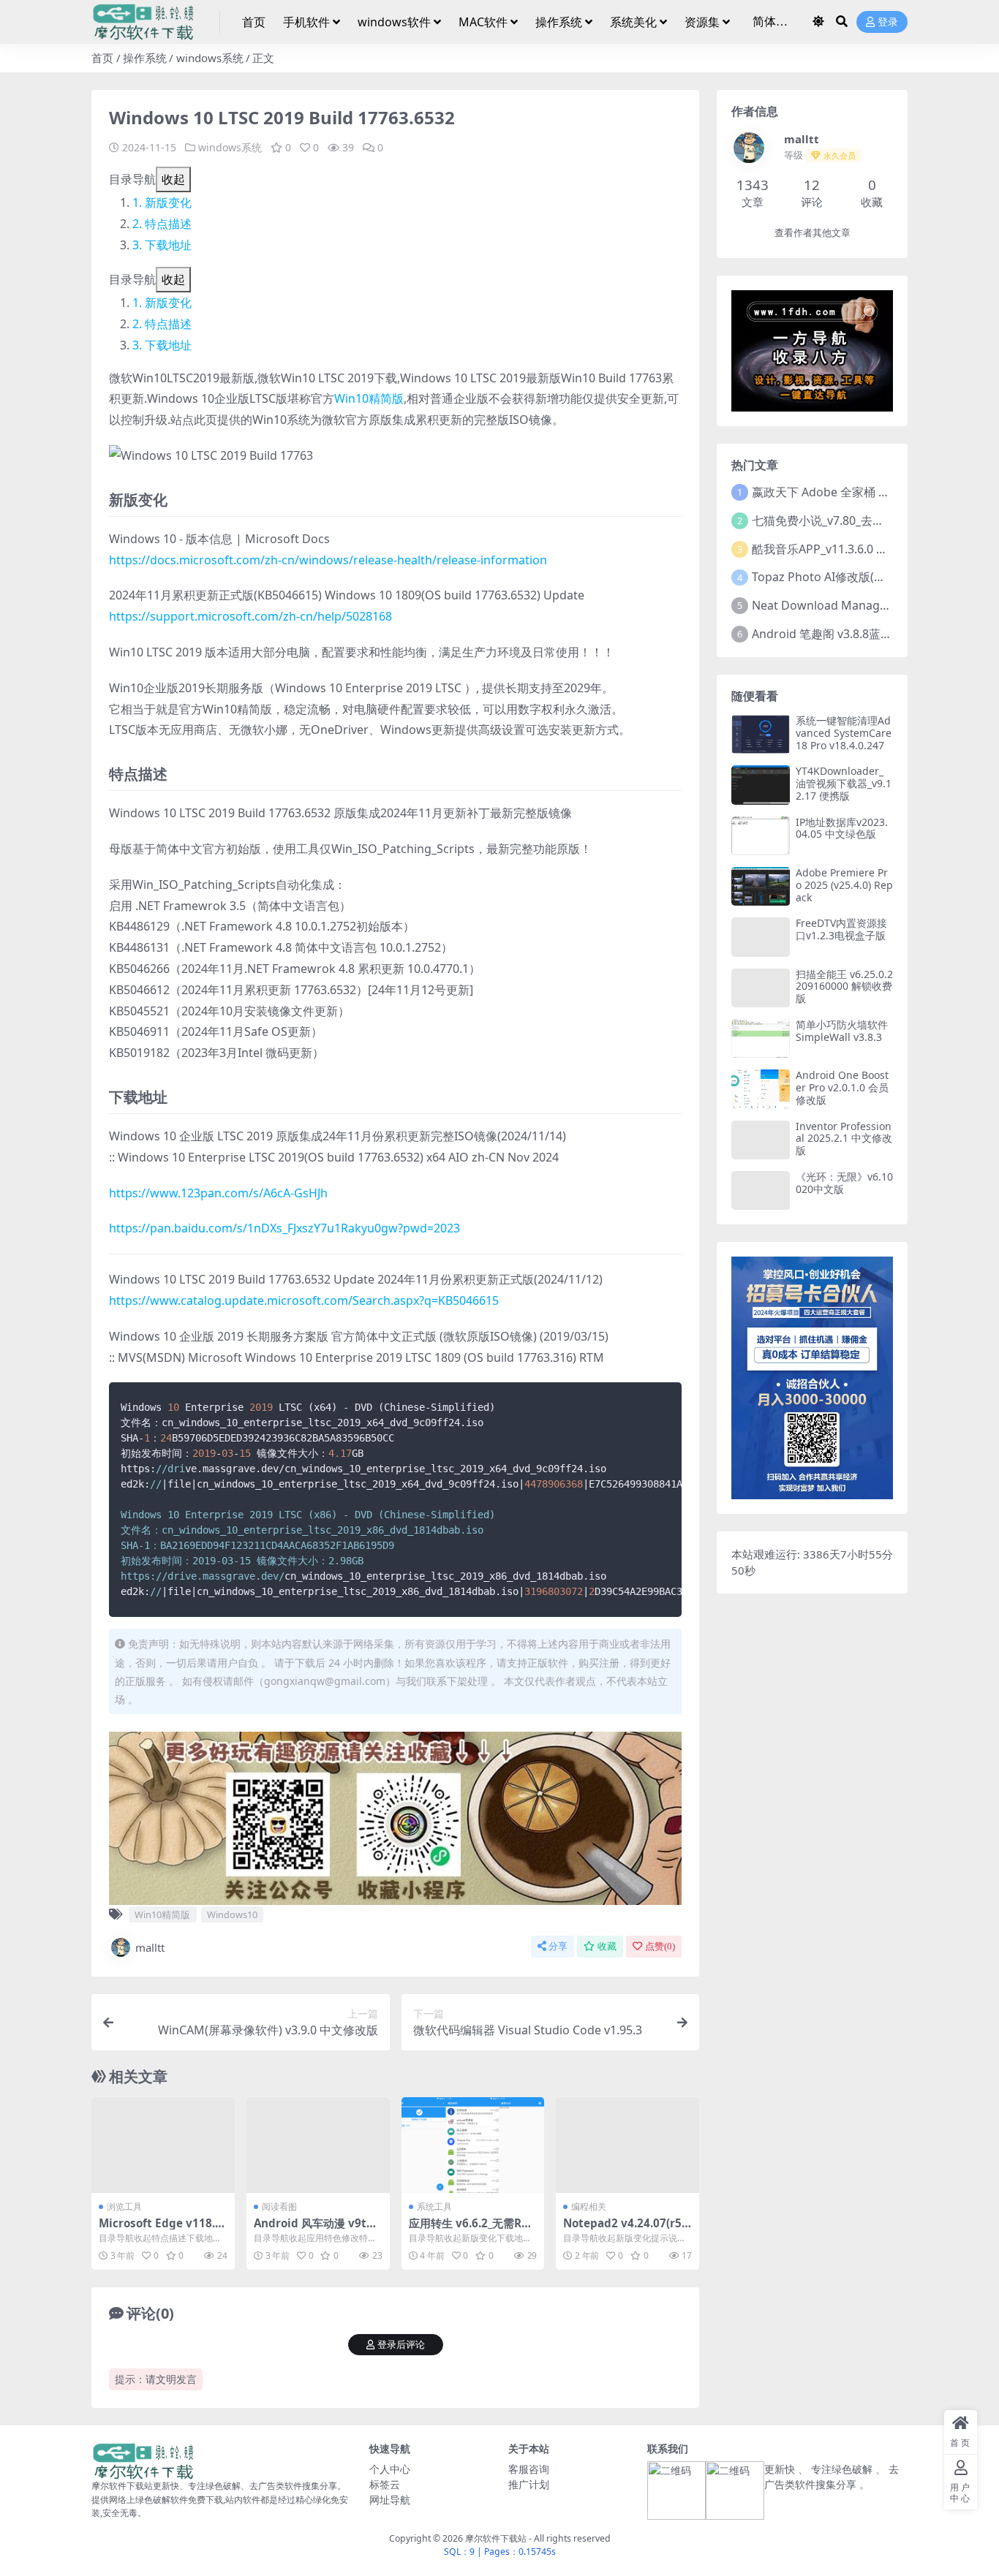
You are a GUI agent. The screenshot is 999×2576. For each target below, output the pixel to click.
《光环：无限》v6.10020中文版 (844, 1183)
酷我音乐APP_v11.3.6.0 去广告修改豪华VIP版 (870, 549)
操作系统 (559, 22)
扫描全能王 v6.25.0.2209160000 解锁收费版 (844, 986)
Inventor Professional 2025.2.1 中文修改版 (844, 1139)
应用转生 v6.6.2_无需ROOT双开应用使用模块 (470, 2230)
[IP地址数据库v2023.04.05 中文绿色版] (761, 836)
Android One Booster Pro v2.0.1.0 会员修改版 (842, 1087)
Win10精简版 (369, 398)
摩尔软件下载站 (496, 2538)
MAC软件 (483, 22)
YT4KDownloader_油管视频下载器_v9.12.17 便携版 (844, 783)
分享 (558, 1946)
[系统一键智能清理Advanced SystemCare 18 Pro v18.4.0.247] (761, 734)
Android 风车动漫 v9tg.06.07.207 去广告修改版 (315, 2230)
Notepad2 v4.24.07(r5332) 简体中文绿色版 (626, 2230)
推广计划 (529, 2484)
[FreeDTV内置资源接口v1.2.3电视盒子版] (761, 937)
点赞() (660, 1946)
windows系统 (210, 58)
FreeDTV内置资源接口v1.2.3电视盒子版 (841, 929)
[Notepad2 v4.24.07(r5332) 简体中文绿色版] (627, 2145)
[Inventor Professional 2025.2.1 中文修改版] (761, 1140)
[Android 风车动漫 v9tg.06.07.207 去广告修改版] (318, 2145)
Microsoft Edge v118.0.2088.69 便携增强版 (162, 2230)
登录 (888, 22)
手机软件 (306, 22)
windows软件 (394, 22)
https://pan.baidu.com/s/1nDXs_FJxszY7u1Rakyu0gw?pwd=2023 (284, 1228)
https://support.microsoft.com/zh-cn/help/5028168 (250, 616)
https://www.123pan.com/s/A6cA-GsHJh (218, 1193)
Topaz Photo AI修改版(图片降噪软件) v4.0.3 (867, 577)
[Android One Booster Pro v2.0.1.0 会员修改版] (761, 1089)
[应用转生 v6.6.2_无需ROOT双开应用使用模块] (473, 2145)
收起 (173, 179)
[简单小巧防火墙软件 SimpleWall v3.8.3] (761, 1038)
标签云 (385, 2484)
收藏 (607, 1946)
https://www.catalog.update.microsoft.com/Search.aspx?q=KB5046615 (304, 1300)
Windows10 (232, 1914)
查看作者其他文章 (813, 233)
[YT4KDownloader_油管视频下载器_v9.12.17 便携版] (761, 785)
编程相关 (589, 2206)
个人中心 (390, 2469)
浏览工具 (124, 2206)
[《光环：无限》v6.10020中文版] (761, 1190)
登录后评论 (401, 2345)
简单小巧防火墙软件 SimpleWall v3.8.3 (842, 1031)
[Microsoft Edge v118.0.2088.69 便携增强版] (163, 2145)
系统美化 (633, 22)
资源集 (702, 22)
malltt (150, 1947)
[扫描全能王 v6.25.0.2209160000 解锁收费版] (761, 988)
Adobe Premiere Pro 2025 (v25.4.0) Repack (844, 885)
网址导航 (390, 2500)
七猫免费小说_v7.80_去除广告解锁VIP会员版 (868, 520)
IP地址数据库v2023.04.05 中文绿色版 (842, 828)
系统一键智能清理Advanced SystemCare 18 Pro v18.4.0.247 (844, 733)
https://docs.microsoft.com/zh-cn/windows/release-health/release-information (328, 560)
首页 (254, 22)
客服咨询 (529, 2469)
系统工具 (434, 2206)
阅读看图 (279, 2206)
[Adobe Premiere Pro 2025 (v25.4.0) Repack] (761, 886)
